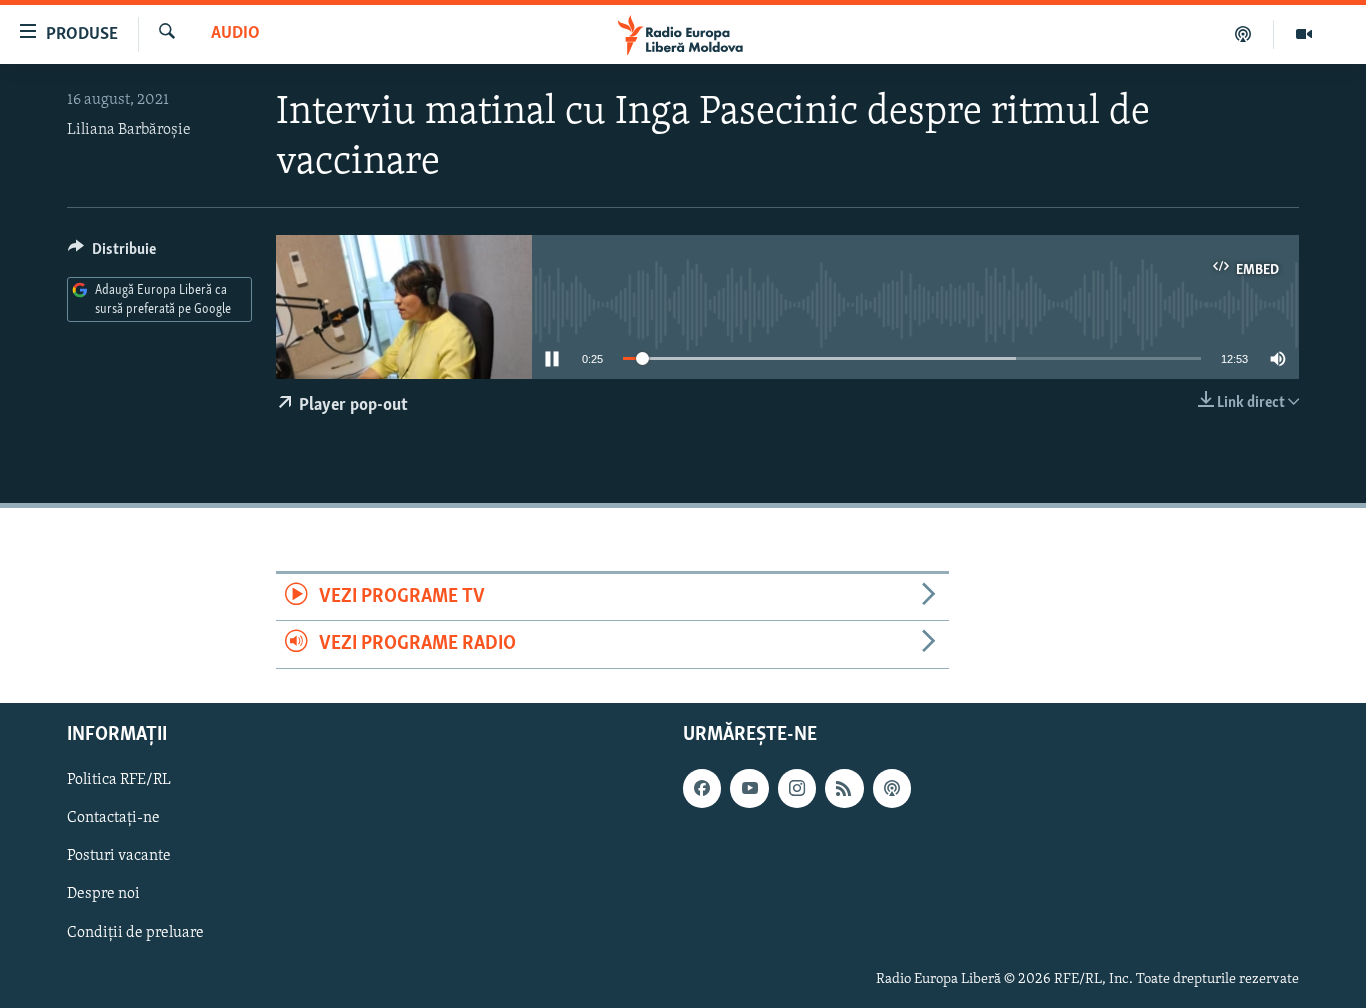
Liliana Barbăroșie (129, 130)
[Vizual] (1304, 34)
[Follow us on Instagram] (797, 788)
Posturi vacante (119, 856)
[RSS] (844, 788)
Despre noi (103, 894)
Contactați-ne (113, 818)
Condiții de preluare (135, 932)
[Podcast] (1243, 34)
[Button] (112, 254)
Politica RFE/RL (119, 780)
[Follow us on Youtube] (749, 788)
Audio (235, 34)
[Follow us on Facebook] (702, 788)
